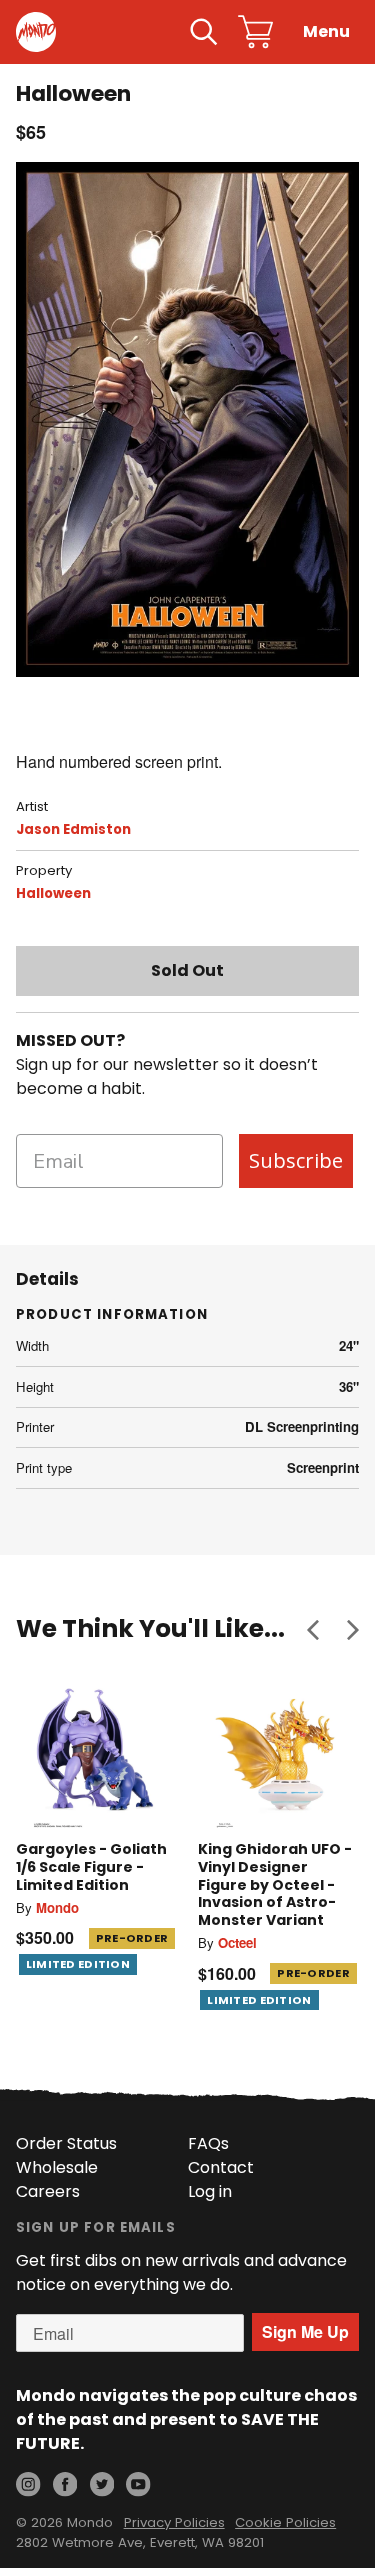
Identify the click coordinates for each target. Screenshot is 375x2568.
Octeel (237, 1942)
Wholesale (57, 2167)
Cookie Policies (285, 2522)
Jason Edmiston (73, 829)
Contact (221, 2167)
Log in (210, 2191)
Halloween (53, 893)
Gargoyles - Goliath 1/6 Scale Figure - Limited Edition (91, 1866)
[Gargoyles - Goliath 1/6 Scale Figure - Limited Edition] (97, 1749)
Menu (326, 31)
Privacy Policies (174, 2522)
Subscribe (296, 1160)
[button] (313, 1629)
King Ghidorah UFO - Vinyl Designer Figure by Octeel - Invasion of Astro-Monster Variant (275, 1884)
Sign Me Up (305, 2331)
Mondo (57, 1907)
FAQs (208, 2143)
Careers (48, 2191)
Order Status (66, 2143)
